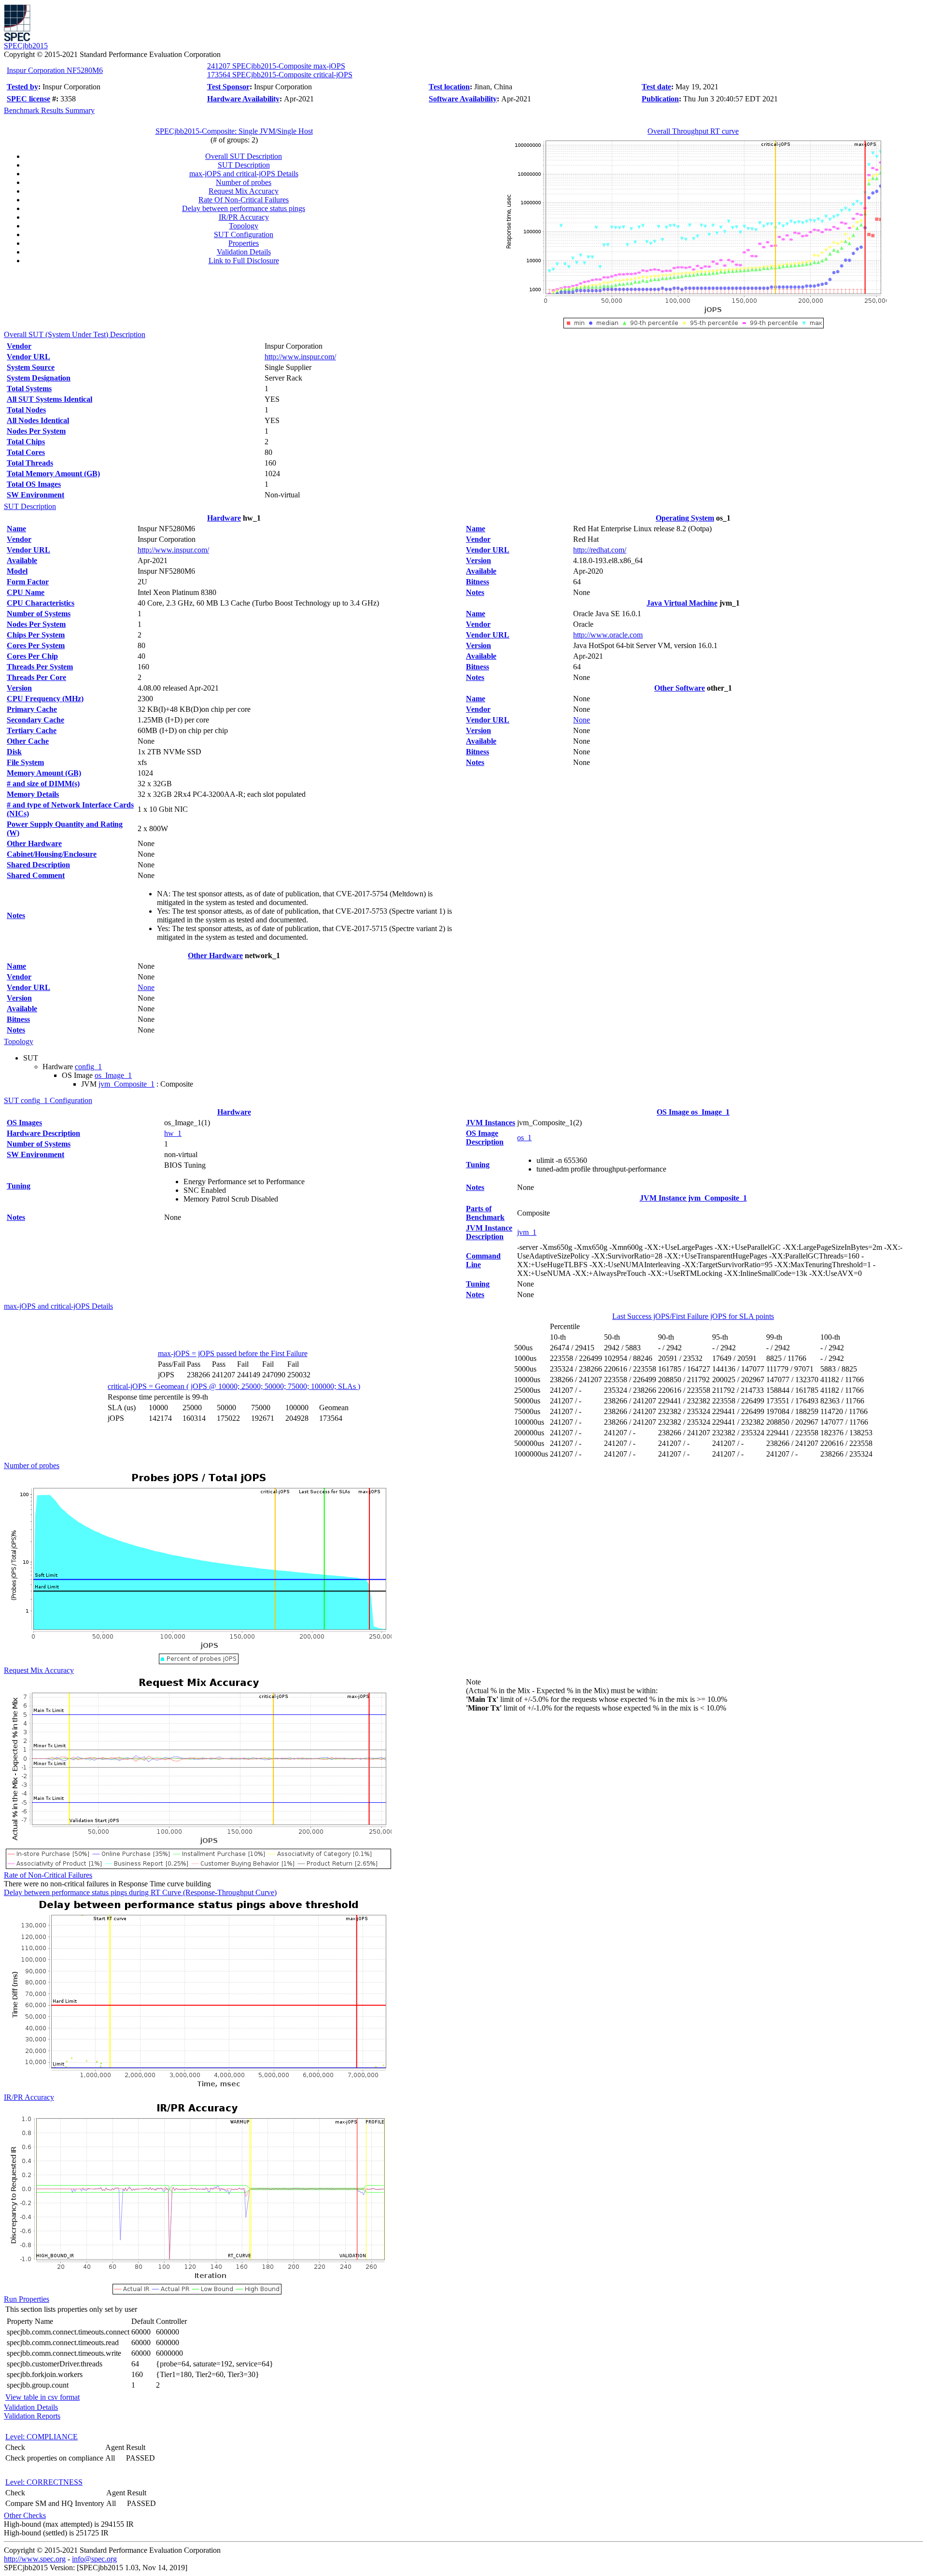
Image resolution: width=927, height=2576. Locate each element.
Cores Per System (36, 645)
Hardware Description (43, 1133)
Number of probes (244, 182)
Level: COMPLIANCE (42, 2437)
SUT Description (244, 165)
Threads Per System (40, 667)
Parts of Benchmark (485, 1213)
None (146, 987)
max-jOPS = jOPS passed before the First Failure (233, 1353)
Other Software (680, 688)
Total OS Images (34, 484)
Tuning (19, 1186)
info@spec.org (94, 2559)
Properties (244, 243)
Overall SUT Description (244, 156)
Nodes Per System (36, 431)
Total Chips (26, 442)
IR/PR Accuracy (244, 217)
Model (17, 571)
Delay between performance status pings (244, 208)
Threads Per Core (36, 677)
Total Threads (30, 463)
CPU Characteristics (41, 603)
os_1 (524, 1138)
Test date (656, 87)
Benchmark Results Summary (49, 110)
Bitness (18, 1019)
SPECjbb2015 (26, 46)
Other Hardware (34, 843)
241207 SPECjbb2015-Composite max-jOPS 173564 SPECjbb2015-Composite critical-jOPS (280, 70)
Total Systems (29, 389)
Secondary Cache (35, 720)
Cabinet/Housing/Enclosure (52, 854)
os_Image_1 (113, 1075)
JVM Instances (491, 1123)
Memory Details (33, 794)
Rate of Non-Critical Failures (48, 1875)
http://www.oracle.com (608, 635)
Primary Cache (32, 709)
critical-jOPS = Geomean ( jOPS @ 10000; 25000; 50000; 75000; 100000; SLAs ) (234, 1386)
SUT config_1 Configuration (48, 1100)
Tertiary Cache (32, 730)
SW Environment (35, 495)
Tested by (22, 87)
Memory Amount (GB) (44, 773)
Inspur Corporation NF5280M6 (55, 70)
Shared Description (38, 865)
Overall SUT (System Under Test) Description (75, 334)
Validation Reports (32, 2416)
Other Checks (25, 2515)
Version (19, 688)
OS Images (24, 1123)
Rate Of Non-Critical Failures (244, 200)
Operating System (685, 518)
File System (25, 762)
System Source (31, 367)
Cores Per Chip (32, 656)
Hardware (224, 518)
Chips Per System (36, 635)
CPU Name (26, 592)
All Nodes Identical (38, 420)
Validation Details (244, 252)
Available (22, 560)
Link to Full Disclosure (244, 261)
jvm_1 (527, 1232)
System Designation (39, 378)
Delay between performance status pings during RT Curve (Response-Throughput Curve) (140, 1892)
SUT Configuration (244, 234)
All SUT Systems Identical (49, 399)
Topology (244, 226)
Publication (660, 99)
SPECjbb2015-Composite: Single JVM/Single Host (234, 131)
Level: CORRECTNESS (44, 2482)
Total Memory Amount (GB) (53, 474)
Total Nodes (26, 410)
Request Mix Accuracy (244, 191)
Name (16, 529)
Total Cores (26, 452)
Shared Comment (36, 875)
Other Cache (28, 741)
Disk (14, 752)
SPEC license (28, 99)
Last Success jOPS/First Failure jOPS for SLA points (693, 1316)
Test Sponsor (228, 87)
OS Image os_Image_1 (693, 1112)
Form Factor (28, 582)
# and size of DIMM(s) (43, 784)
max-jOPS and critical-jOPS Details (244, 174)
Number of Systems (39, 614)
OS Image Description (485, 1138)
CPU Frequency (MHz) (45, 699)
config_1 (88, 1067)
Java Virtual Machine (682, 603)
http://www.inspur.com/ (300, 357)
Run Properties (27, 2299)
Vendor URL (28, 357)
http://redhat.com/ (600, 550)
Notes (16, 915)
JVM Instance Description (489, 1232)
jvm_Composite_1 (126, 1084)
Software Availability (463, 99)
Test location (449, 87)
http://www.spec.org (35, 2559)
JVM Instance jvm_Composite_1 (693, 1198)
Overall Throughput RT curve (693, 131)
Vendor (19, 346)
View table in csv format (42, 2397)
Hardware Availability (243, 99)
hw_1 (173, 1133)
